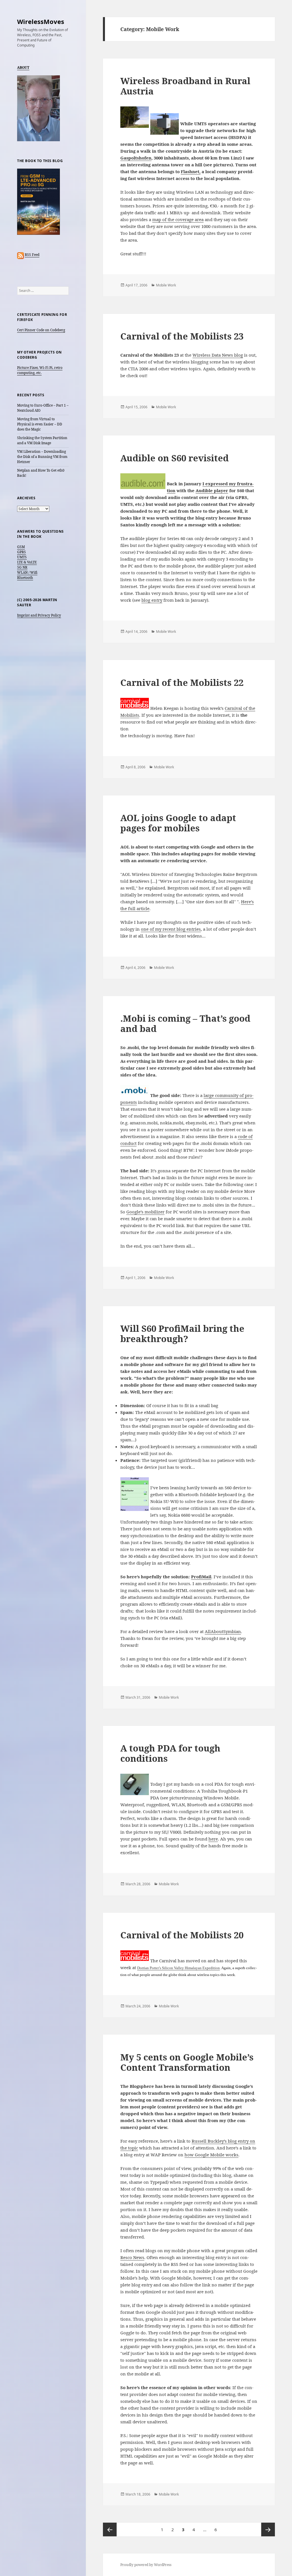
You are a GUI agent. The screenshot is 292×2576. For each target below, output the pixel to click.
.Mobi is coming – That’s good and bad (185, 1023)
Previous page (110, 2529)
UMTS (22, 557)
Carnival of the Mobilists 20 (182, 1935)
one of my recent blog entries (171, 929)
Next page (268, 2529)
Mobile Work (166, 285)
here (213, 1839)
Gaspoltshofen (136, 158)
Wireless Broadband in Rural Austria (185, 86)
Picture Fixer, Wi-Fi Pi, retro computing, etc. (40, 370)
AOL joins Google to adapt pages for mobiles (178, 823)
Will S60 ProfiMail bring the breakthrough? (182, 1334)
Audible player (212, 490)
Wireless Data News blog (218, 355)
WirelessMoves (41, 21)
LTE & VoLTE (27, 562)
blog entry (152, 600)
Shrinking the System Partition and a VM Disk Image (42, 440)
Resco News (132, 2257)
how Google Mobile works (211, 2155)
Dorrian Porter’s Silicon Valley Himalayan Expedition (179, 1968)
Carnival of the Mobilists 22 (182, 682)
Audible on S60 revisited (175, 458)
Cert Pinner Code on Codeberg (41, 330)
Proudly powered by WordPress (146, 2565)
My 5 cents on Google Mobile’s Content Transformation (187, 2062)
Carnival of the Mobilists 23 (182, 336)
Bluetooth (25, 578)
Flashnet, (191, 171)
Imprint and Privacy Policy (39, 615)
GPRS (22, 552)
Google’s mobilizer (145, 1212)
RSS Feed (32, 255)
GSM (21, 547)
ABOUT (23, 67)
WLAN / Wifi (27, 572)
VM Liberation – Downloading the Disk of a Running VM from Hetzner (42, 457)
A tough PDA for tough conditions (170, 1753)
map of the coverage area (178, 219)
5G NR (22, 567)
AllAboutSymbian (223, 1631)
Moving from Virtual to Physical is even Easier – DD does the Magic (40, 424)
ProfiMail (201, 1577)
